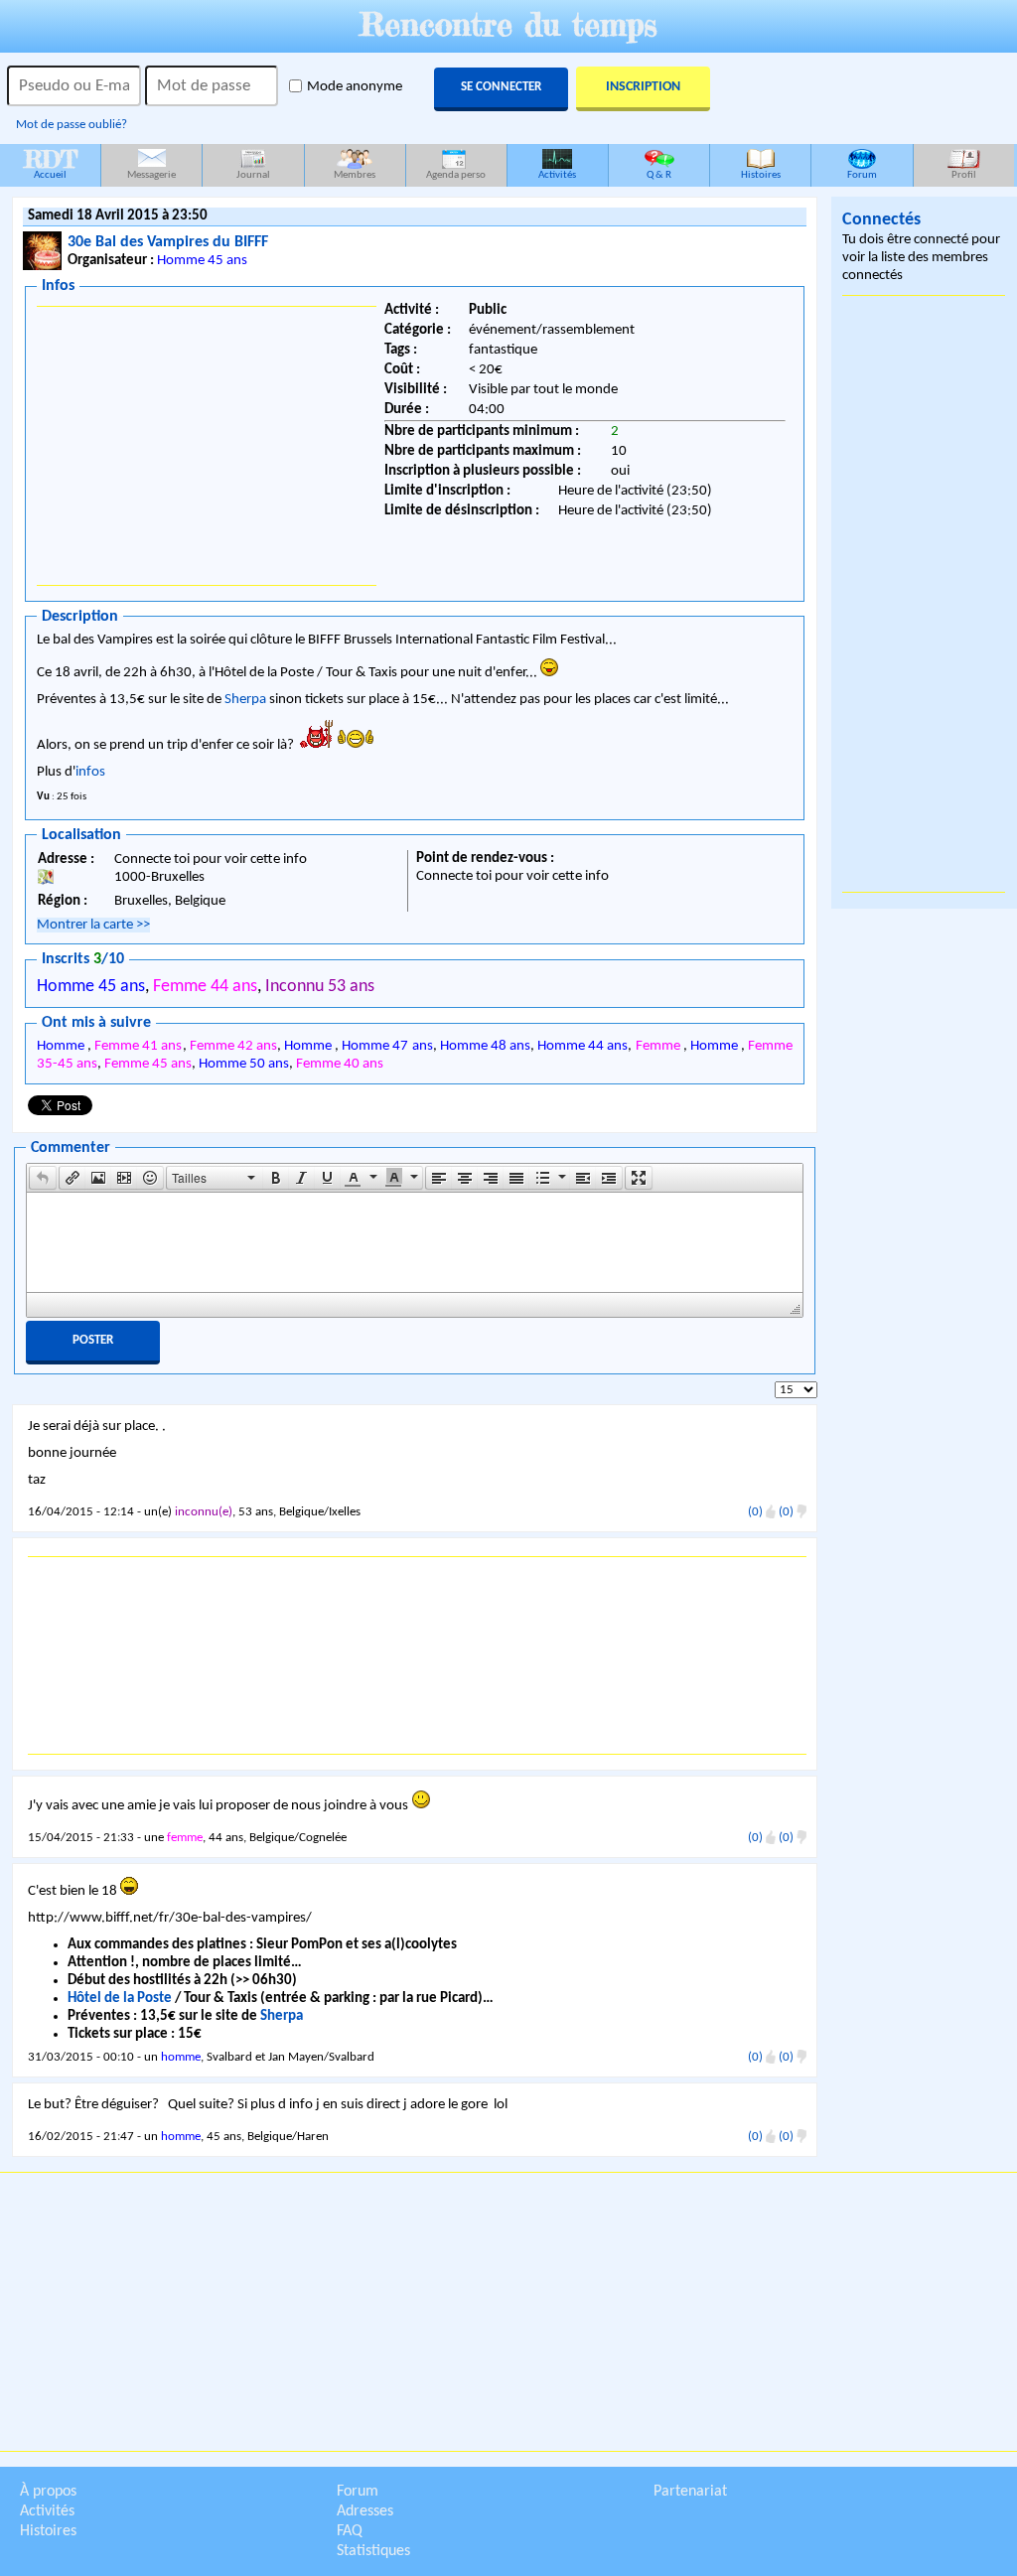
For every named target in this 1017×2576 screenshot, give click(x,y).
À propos (48, 2492)
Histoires (761, 175)
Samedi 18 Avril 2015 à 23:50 (118, 216)
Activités (557, 175)
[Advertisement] (207, 446)
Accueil (51, 162)
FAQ (350, 2531)
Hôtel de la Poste (120, 1999)
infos (90, 772)
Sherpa (245, 700)
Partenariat (690, 2492)
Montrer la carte (93, 925)
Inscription (643, 87)
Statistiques (373, 2551)
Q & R (659, 175)
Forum (862, 175)
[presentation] (43, 1178)
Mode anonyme (355, 87)
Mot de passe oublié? (72, 125)
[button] (43, 1178)
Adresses (365, 2511)
